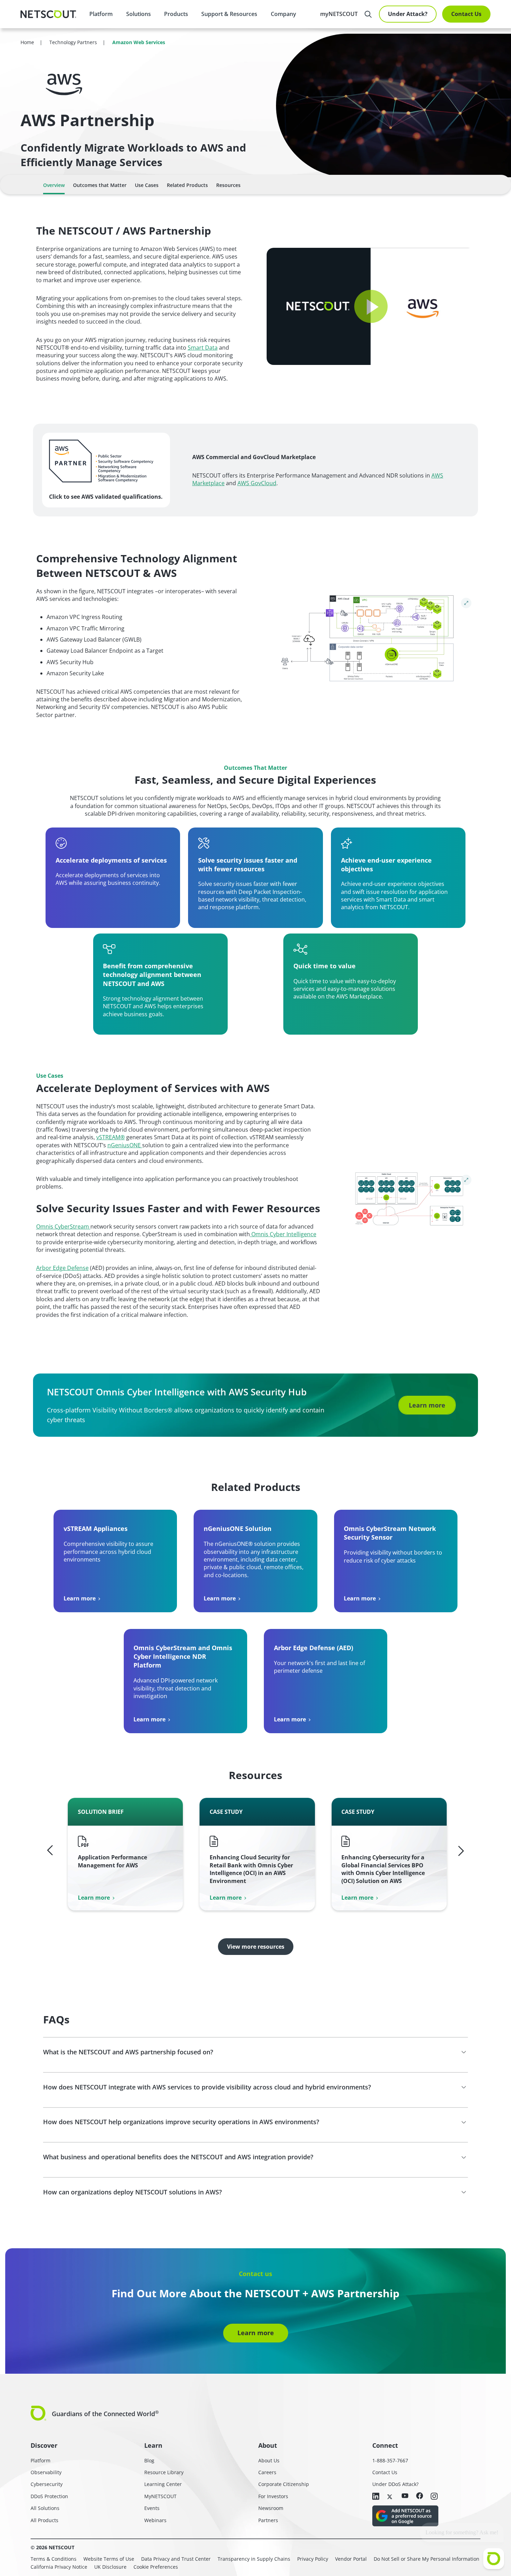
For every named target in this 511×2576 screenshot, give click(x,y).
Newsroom (271, 2508)
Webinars (155, 2520)
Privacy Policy (313, 2559)
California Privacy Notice (59, 2567)
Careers (267, 2472)
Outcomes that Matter (100, 185)
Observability (46, 2472)
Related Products (187, 185)
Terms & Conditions (54, 2559)
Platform (101, 14)
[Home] (48, 14)
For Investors (273, 2496)
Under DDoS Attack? (395, 2484)
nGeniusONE (125, 1145)
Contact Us (466, 14)
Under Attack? (408, 14)
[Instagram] (434, 2497)
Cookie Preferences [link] (156, 2567)
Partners (268, 2520)
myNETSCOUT (339, 14)
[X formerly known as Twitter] (390, 2496)
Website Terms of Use (109, 2559)
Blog (149, 2460)
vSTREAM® (111, 1137)
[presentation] (138, 14)
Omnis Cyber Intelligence (283, 1234)
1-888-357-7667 (390, 2460)
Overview (54, 185)
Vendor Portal (351, 2559)
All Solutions (45, 2508)
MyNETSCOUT (160, 2496)
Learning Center (163, 2484)
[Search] (368, 14)
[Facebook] (420, 2496)
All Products (44, 2520)
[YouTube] (405, 2496)
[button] (371, 307)
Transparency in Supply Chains (254, 2559)
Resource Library (164, 2472)
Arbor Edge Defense (62, 1268)
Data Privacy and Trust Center (176, 2559)
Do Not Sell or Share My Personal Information (427, 2559)
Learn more (427, 1405)
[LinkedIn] (376, 2497)
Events (152, 2508)
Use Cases (147, 185)
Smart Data (203, 348)
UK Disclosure (110, 2567)
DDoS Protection (49, 2496)
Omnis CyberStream (63, 1226)
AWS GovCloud (257, 483)
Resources (228, 185)
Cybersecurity (47, 2484)
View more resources (256, 1947)
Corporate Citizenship (284, 2484)
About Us (269, 2460)
